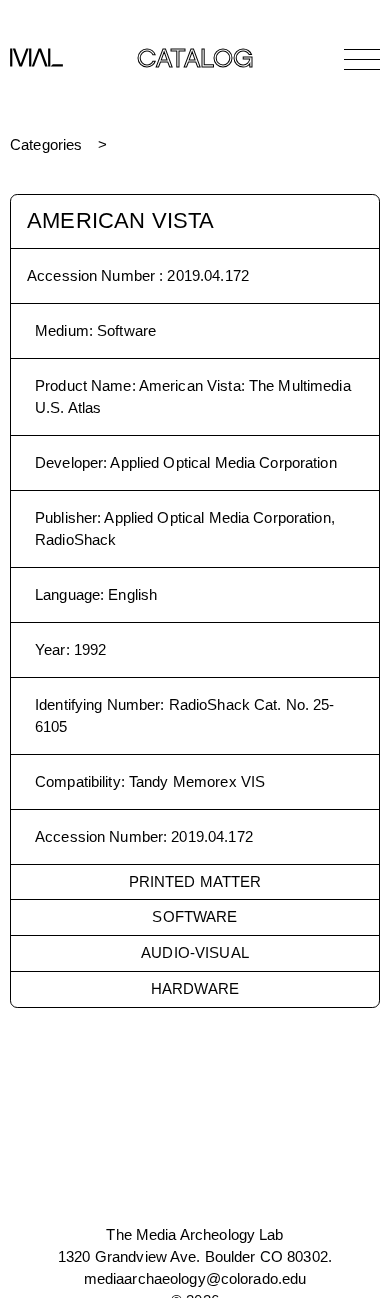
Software (194, 916)
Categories (46, 144)
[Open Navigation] (362, 59)
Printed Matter (195, 881)
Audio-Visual (195, 952)
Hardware (195, 988)
